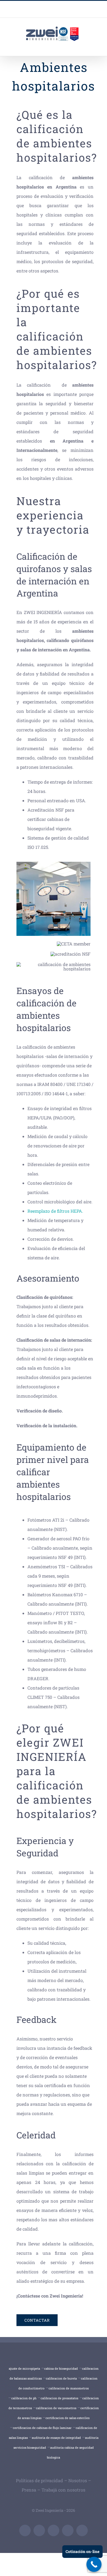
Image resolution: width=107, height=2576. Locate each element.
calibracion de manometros (69, 2388)
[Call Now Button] (94, 2564)
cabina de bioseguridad (61, 2368)
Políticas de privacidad (40, 2480)
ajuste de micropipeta (24, 2368)
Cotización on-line (82, 2551)
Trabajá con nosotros (63, 2490)
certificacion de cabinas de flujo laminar (42, 2428)
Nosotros (78, 2480)
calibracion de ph (24, 2398)
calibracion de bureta (61, 2378)
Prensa (29, 2490)
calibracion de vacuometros (56, 2408)
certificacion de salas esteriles (67, 2418)
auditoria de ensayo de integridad (56, 2438)
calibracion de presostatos (59, 2398)
